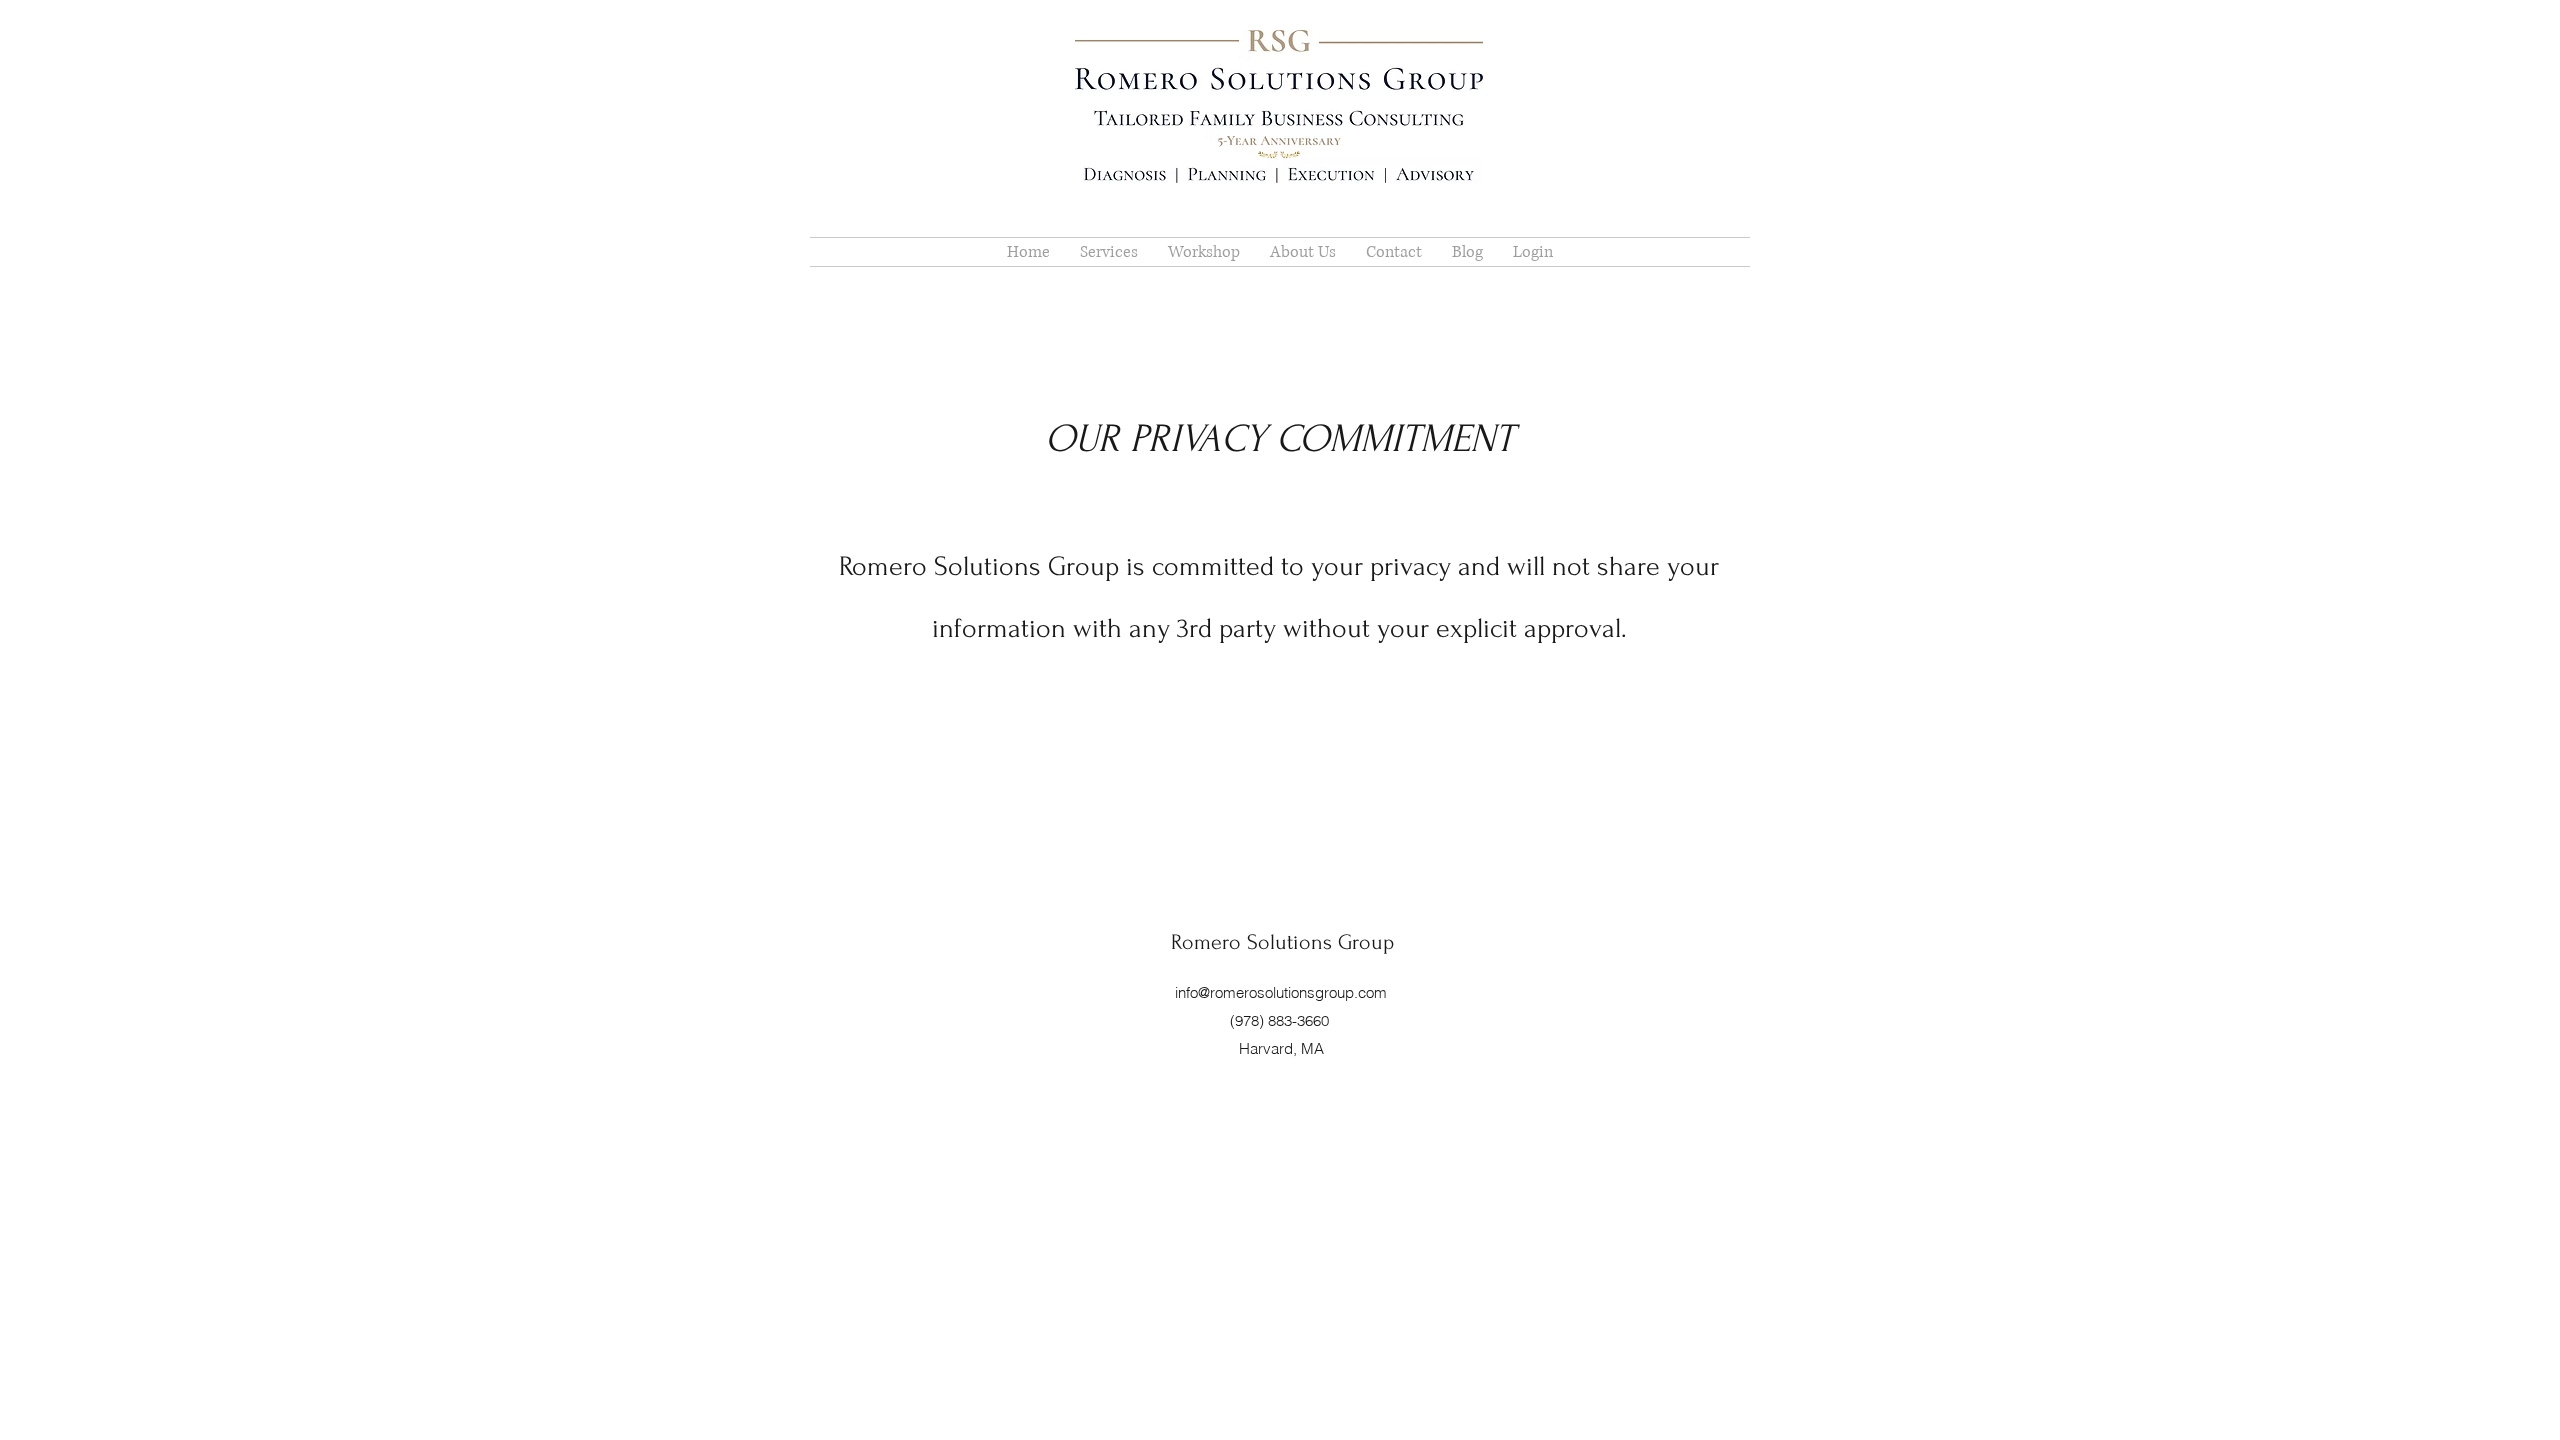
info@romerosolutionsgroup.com (1281, 992)
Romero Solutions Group (1282, 942)
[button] (1303, 252)
